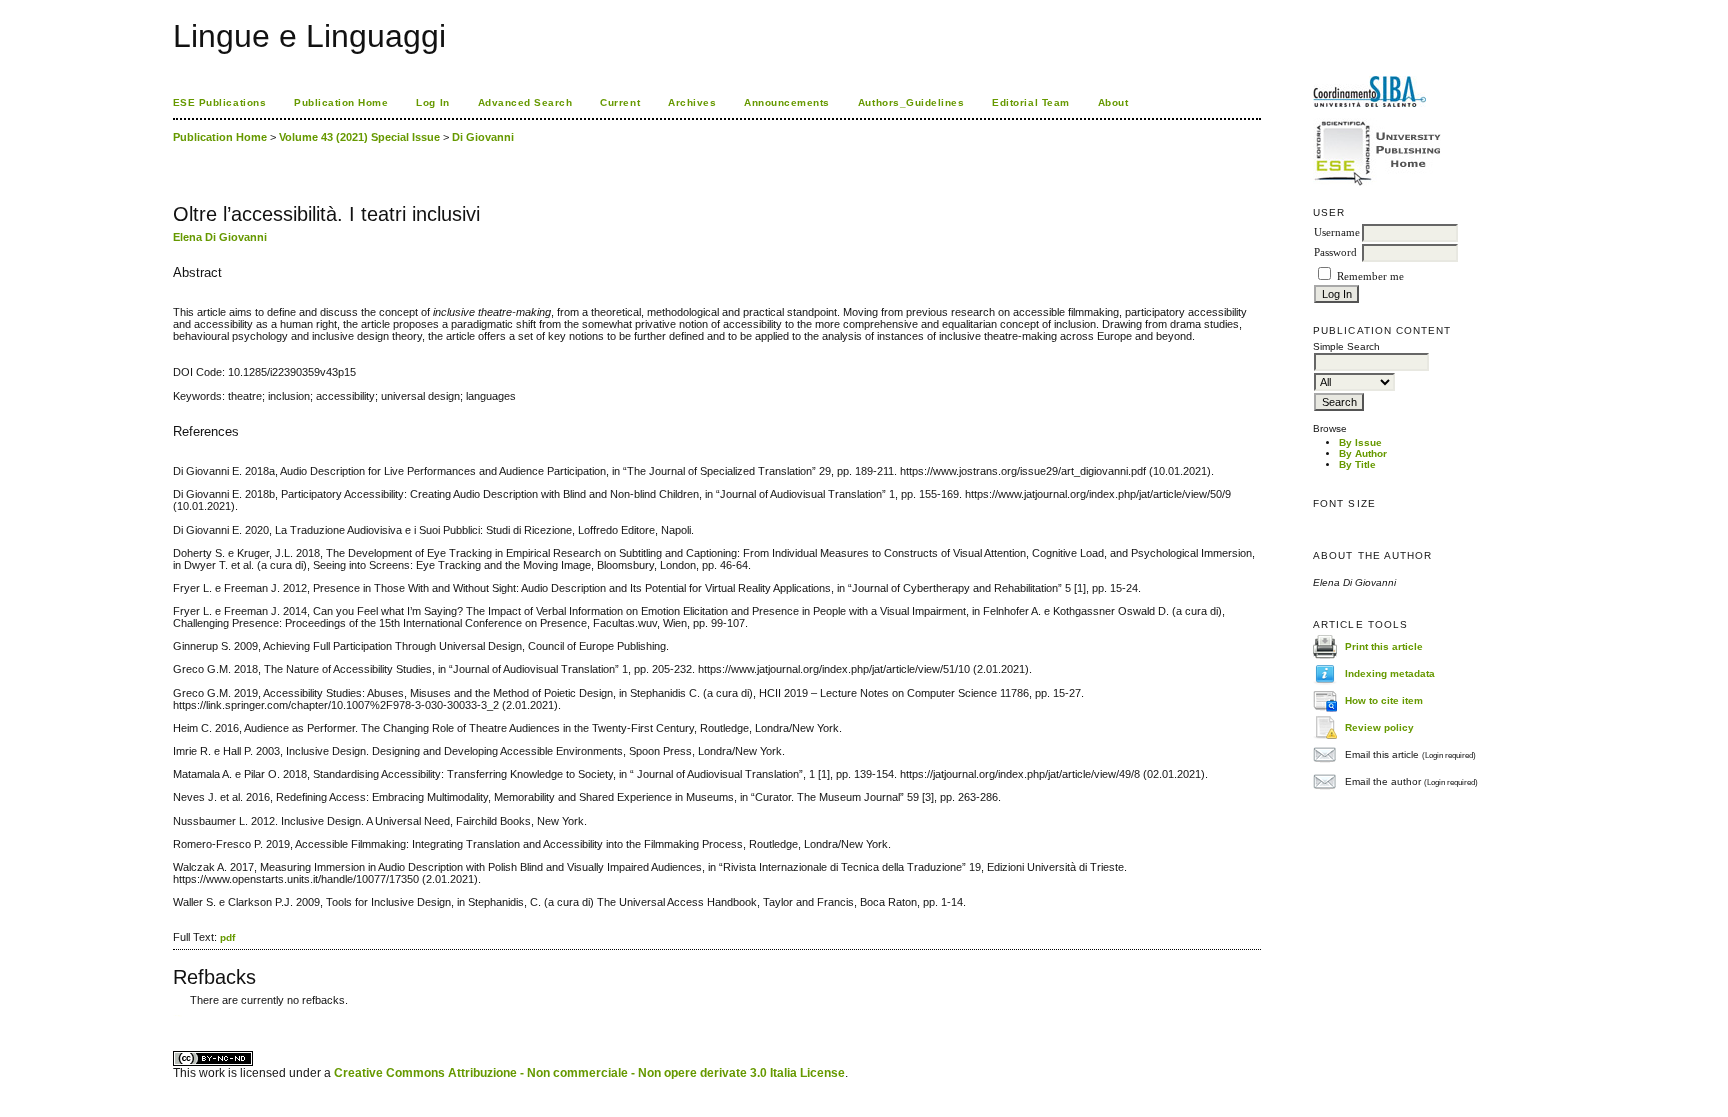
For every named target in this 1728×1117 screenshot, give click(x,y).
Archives (692, 102)
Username (1337, 232)
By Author (1363, 453)
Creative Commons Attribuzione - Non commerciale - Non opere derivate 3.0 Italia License (589, 1073)
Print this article (1384, 646)
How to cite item (1384, 700)
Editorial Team (1030, 102)
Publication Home (341, 102)
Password (1335, 252)
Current (620, 102)
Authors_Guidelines (911, 102)
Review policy (1379, 727)
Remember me (1370, 276)
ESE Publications (219, 102)
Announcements (787, 102)
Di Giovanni (483, 137)
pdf (227, 937)
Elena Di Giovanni (220, 237)
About (1113, 102)
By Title (1357, 464)
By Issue (1360, 442)
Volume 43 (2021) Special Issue (359, 137)
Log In (432, 102)
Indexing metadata (1390, 673)
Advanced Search (525, 102)
